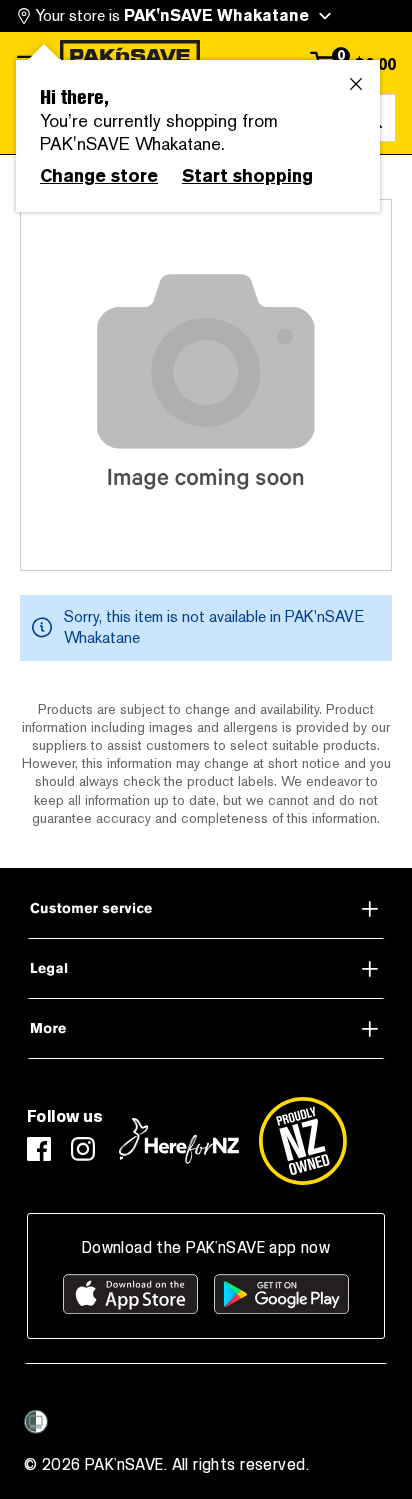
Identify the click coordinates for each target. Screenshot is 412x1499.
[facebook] (39, 1149)
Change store (99, 176)
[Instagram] (83, 1149)
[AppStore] (130, 1294)
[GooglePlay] (281, 1294)
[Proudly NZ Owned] (303, 1141)
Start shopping (247, 176)
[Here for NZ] (179, 1141)
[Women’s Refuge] (36, 1422)
